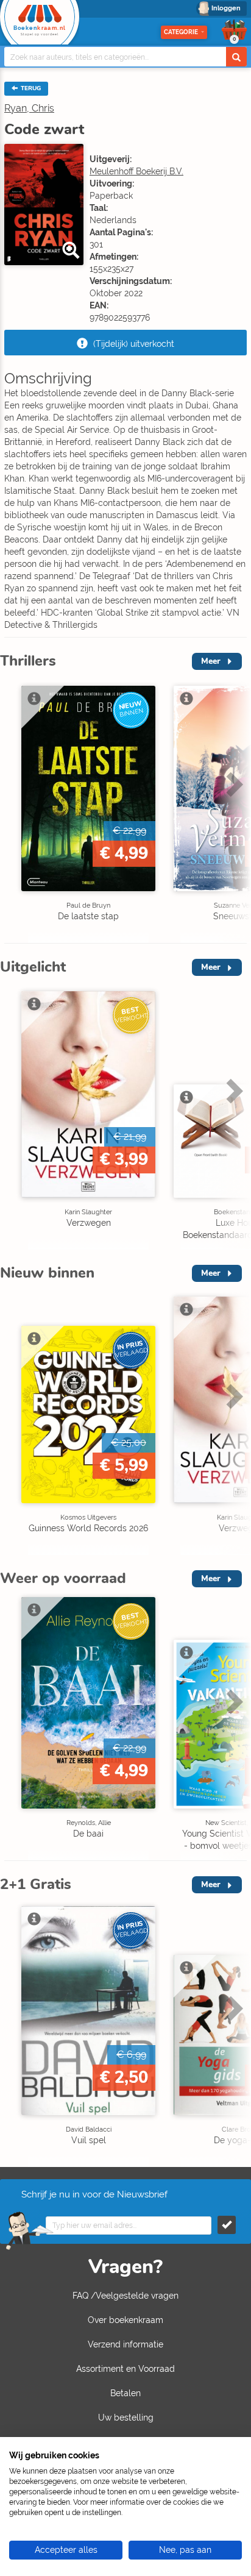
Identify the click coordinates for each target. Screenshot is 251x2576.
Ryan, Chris (29, 108)
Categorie (181, 32)
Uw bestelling (126, 2418)
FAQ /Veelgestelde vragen (125, 2296)
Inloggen (226, 8)
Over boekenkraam (125, 2320)
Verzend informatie (125, 2344)
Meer (211, 661)
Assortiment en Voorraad (125, 2369)
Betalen (125, 2393)
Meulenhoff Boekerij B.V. (136, 171)
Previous (12, 810)
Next (233, 810)
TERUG (30, 88)
